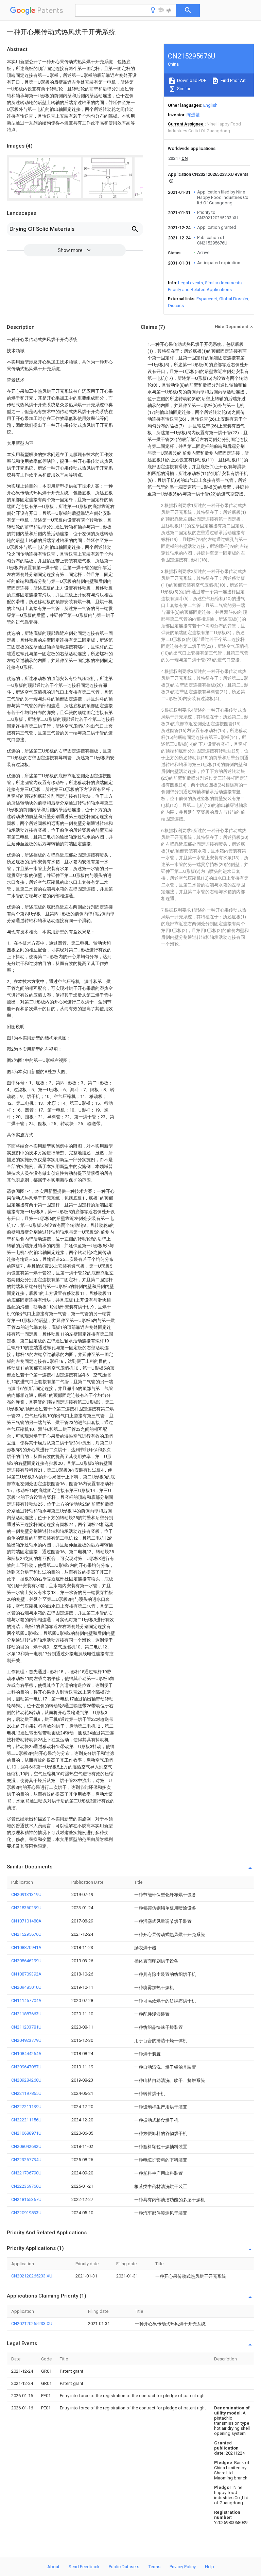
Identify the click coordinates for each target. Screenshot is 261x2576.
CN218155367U (26, 2199)
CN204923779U (26, 2040)
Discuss (176, 306)
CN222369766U (26, 2186)
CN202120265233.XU (32, 2276)
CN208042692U (26, 2146)
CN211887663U (26, 2014)
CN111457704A (26, 2001)
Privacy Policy (183, 2567)
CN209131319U (26, 1894)
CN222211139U (26, 2107)
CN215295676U (26, 1934)
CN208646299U (26, 1961)
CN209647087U (26, 2067)
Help (210, 2567)
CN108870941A (26, 1947)
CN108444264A (26, 2054)
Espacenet (207, 299)
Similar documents (223, 283)
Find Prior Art (233, 80)
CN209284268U (26, 2080)
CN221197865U (26, 2093)
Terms (154, 2567)
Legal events (190, 283)
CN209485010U (26, 1987)
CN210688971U (26, 2133)
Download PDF (191, 80)
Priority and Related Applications (200, 290)
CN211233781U (26, 2027)
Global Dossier (234, 299)
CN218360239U (26, 1908)
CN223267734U (26, 2160)
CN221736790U (26, 2173)
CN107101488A (26, 1921)
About (53, 2567)
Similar (183, 89)
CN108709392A (26, 1974)
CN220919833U (26, 2213)
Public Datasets (124, 2567)
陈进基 (193, 115)
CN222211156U (26, 2120)
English (210, 105)
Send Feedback (84, 2567)
